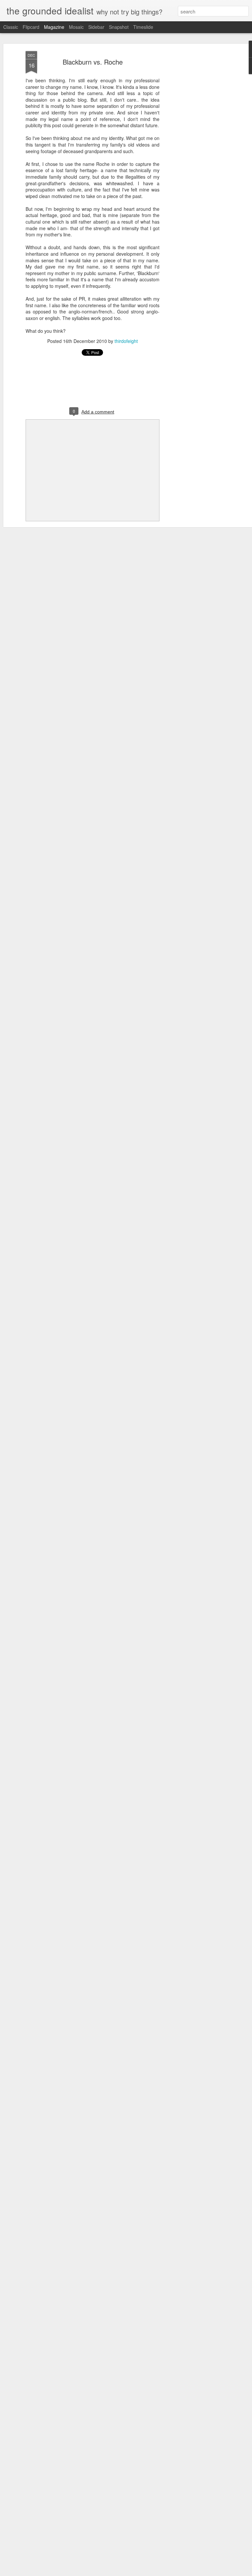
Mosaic (76, 27)
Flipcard (31, 27)
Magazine (54, 27)
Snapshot (119, 27)
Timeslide (143, 27)
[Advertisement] (196, 154)
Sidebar (96, 27)
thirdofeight (126, 341)
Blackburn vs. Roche (93, 62)
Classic (11, 27)
